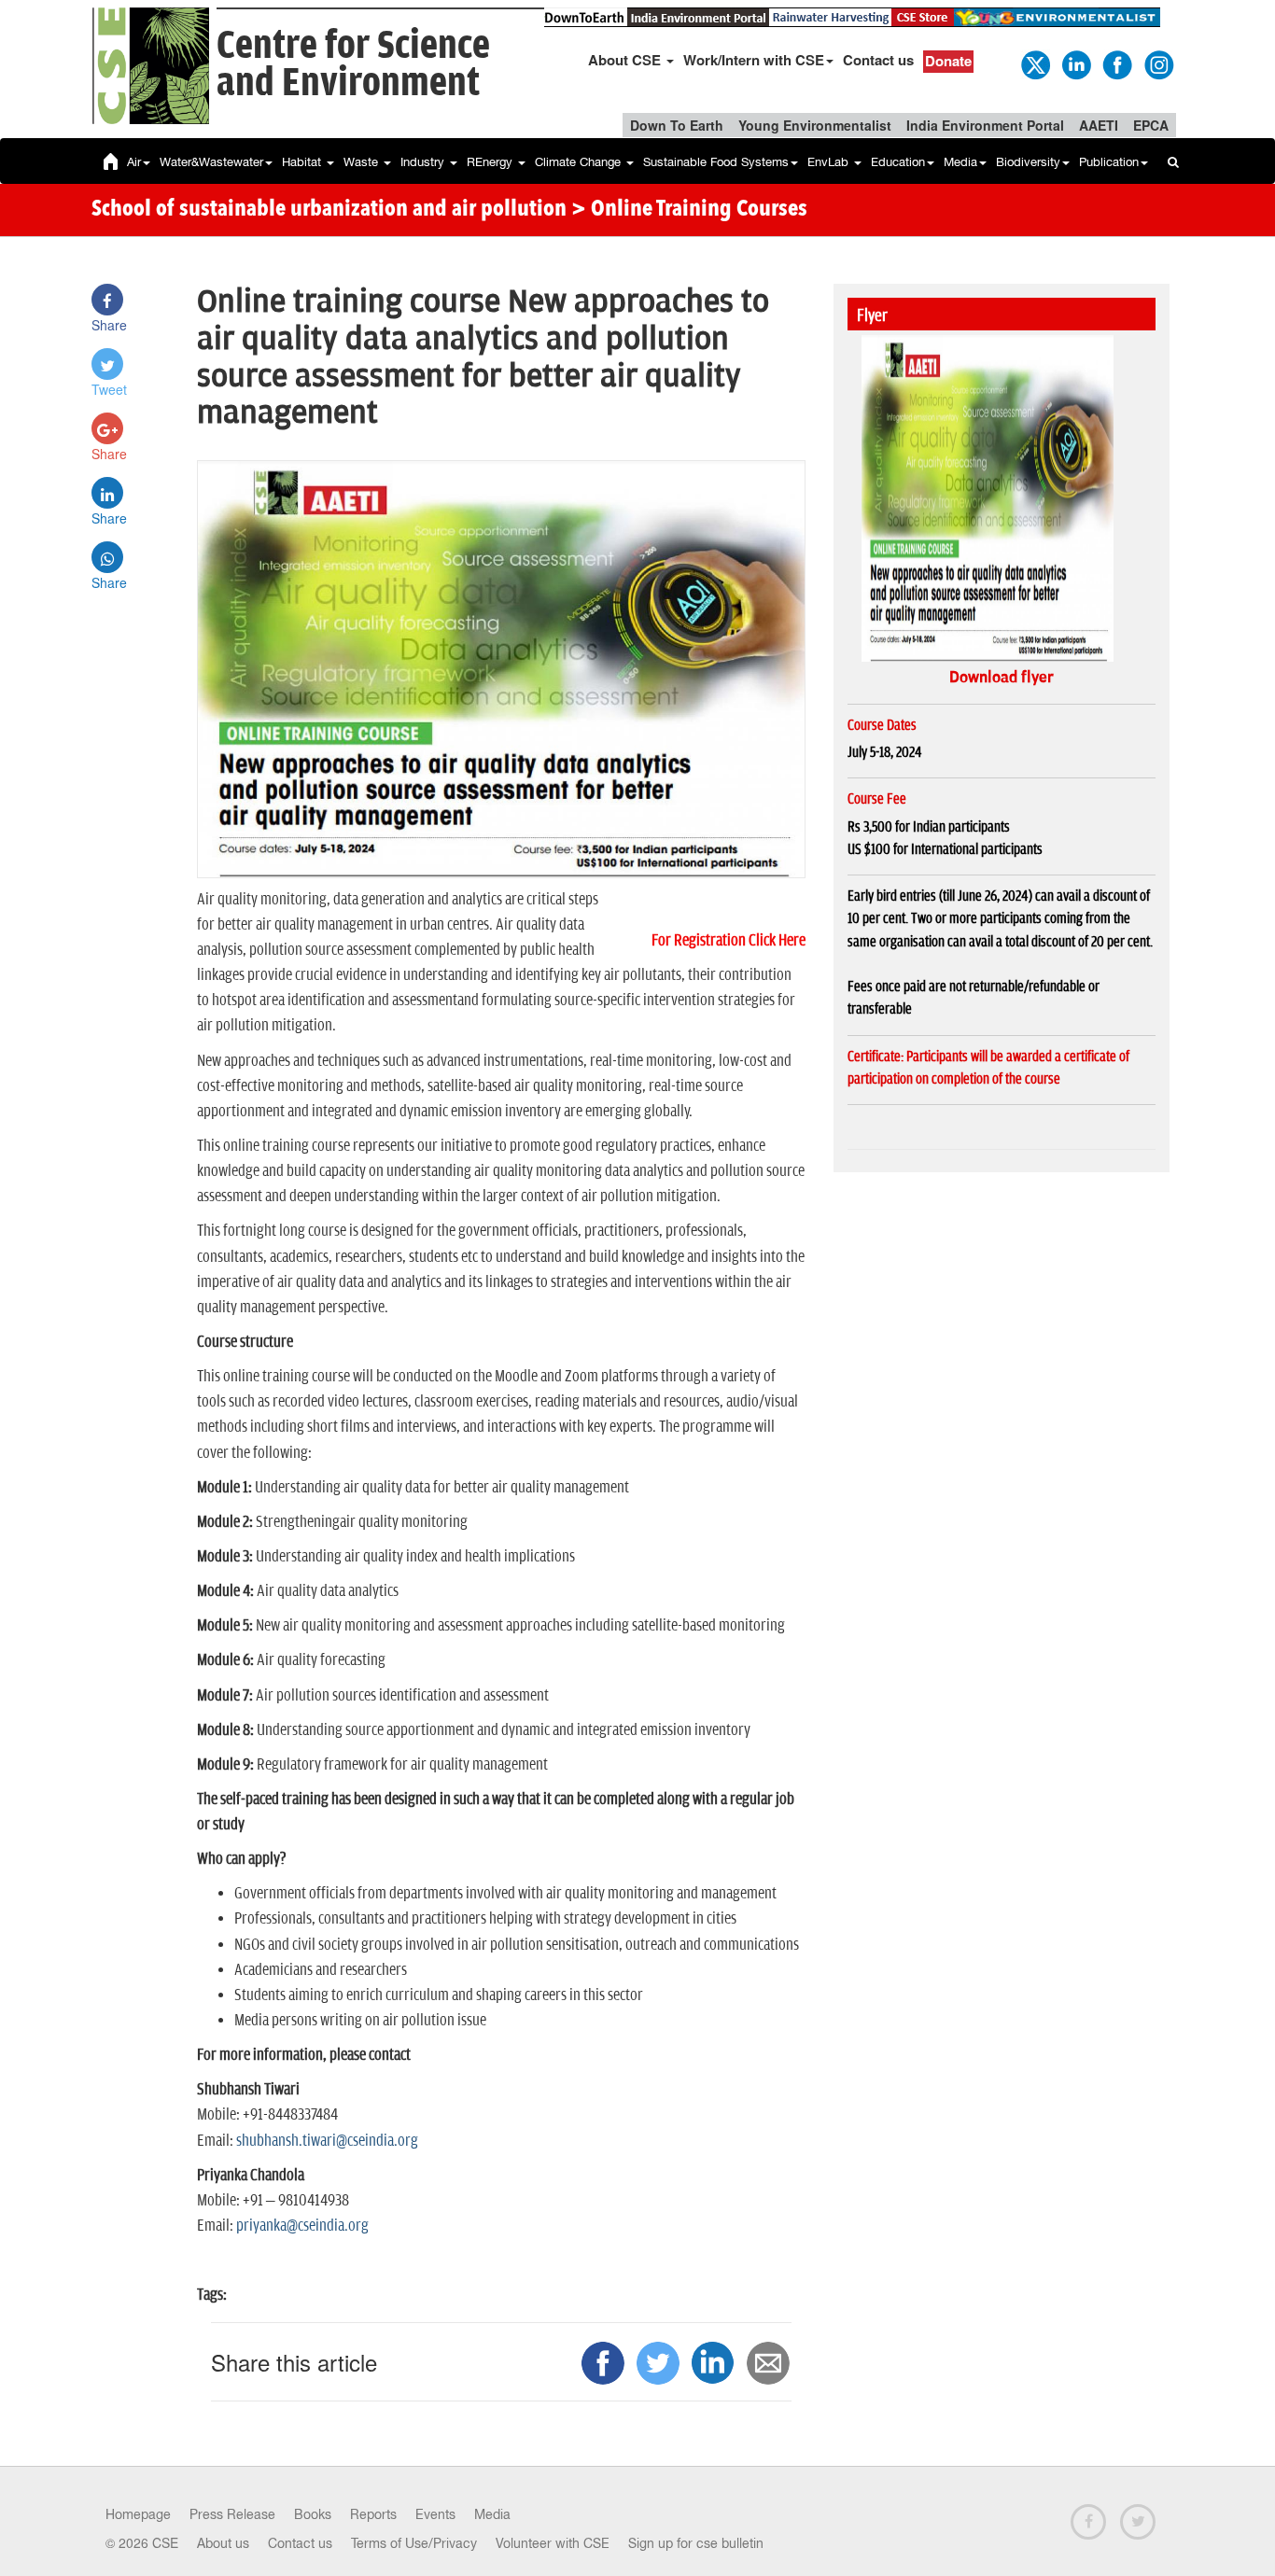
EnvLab (830, 162)
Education (898, 162)
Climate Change (580, 162)
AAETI (1099, 125)
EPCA (1151, 125)
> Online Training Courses (689, 210)
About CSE (626, 60)
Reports (373, 2514)
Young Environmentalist (815, 125)
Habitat (303, 162)
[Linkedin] (1075, 63)
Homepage (138, 2514)
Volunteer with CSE (553, 2543)
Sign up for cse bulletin (696, 2543)
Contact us (878, 60)
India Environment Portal (985, 125)
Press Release (232, 2514)
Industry (424, 162)
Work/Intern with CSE (754, 60)
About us (223, 2543)
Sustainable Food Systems (716, 162)
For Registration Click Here (729, 941)
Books (313, 2514)
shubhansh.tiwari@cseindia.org (327, 2141)
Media (960, 162)
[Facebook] (1116, 63)
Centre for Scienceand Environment (353, 65)
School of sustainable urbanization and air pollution (329, 210)
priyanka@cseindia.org (302, 2226)
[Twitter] (1034, 63)
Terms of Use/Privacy (414, 2543)
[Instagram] (1157, 63)
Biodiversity (1028, 162)
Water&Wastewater (211, 162)
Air (134, 162)
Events (435, 2514)
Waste (363, 162)
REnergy (491, 162)
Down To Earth (677, 125)
